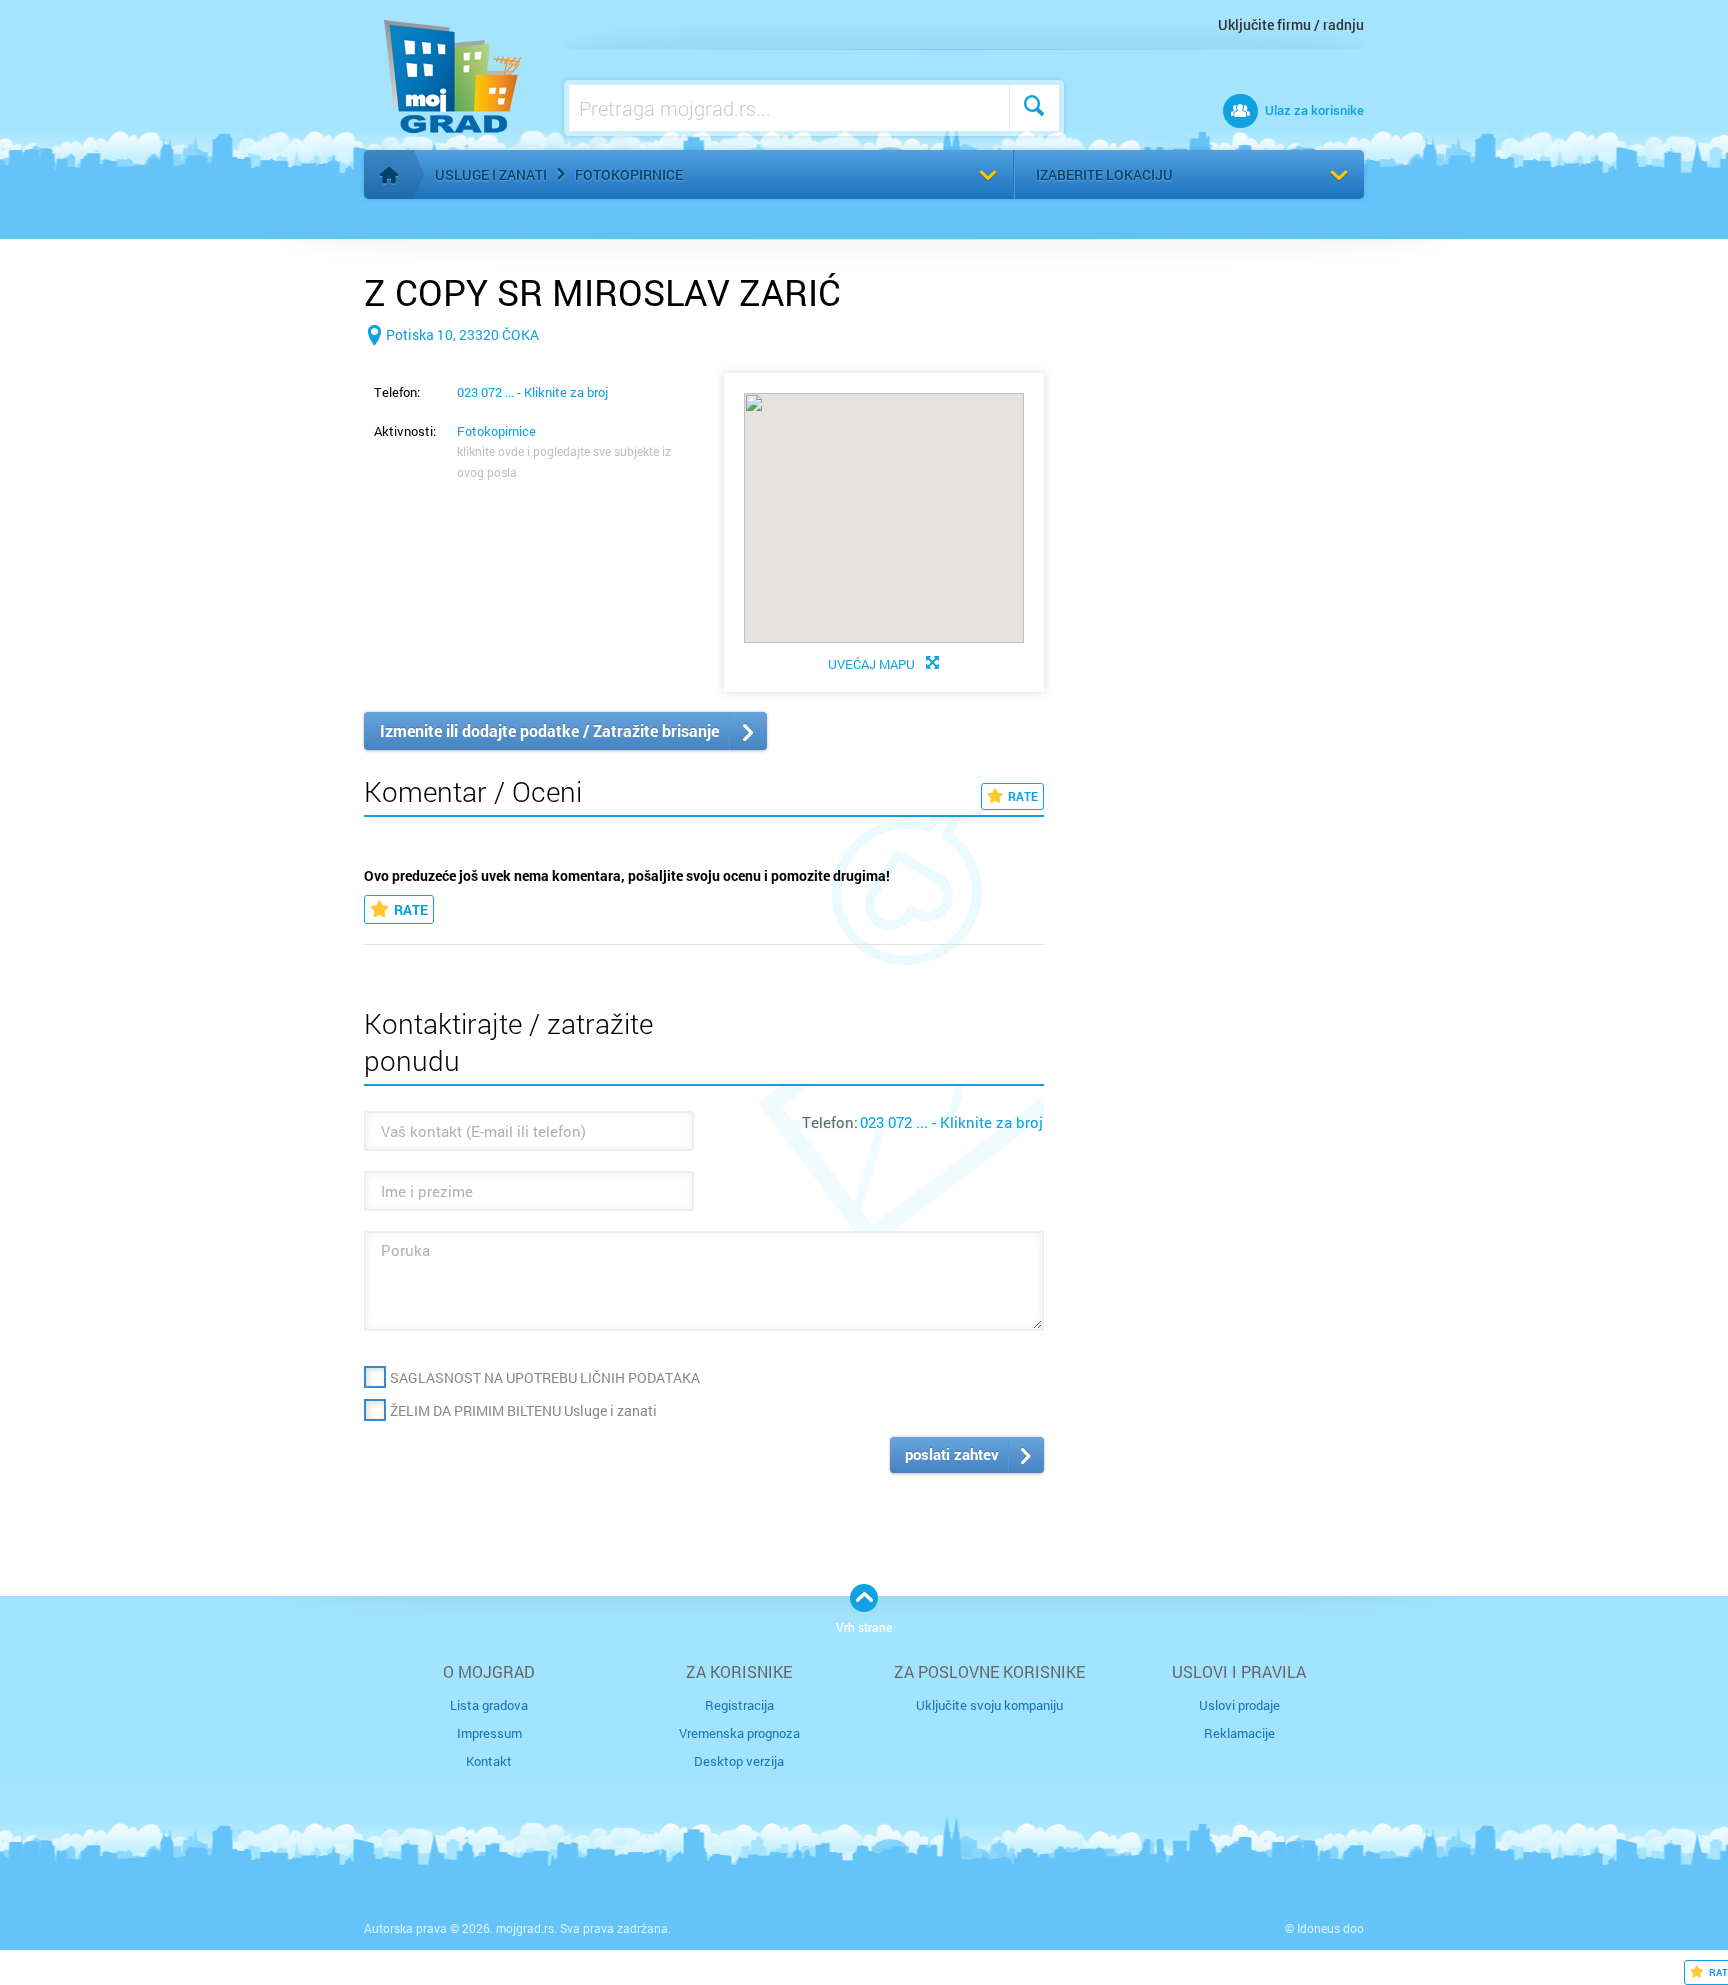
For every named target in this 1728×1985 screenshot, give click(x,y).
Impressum (489, 1733)
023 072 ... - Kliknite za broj (532, 392)
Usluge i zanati (491, 174)
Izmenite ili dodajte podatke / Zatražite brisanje (549, 730)
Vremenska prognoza (739, 1733)
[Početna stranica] (389, 175)
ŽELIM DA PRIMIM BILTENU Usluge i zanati (523, 1410)
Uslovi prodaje (1239, 1705)
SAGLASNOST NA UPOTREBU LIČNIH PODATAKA (545, 1377)
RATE (1023, 796)
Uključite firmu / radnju (1291, 24)
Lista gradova (489, 1705)
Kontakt (489, 1761)
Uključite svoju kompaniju (989, 1705)
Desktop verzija (739, 1761)
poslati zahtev (952, 1454)
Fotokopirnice (629, 174)
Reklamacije (1239, 1733)
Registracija (739, 1705)
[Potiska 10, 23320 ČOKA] (451, 366)
